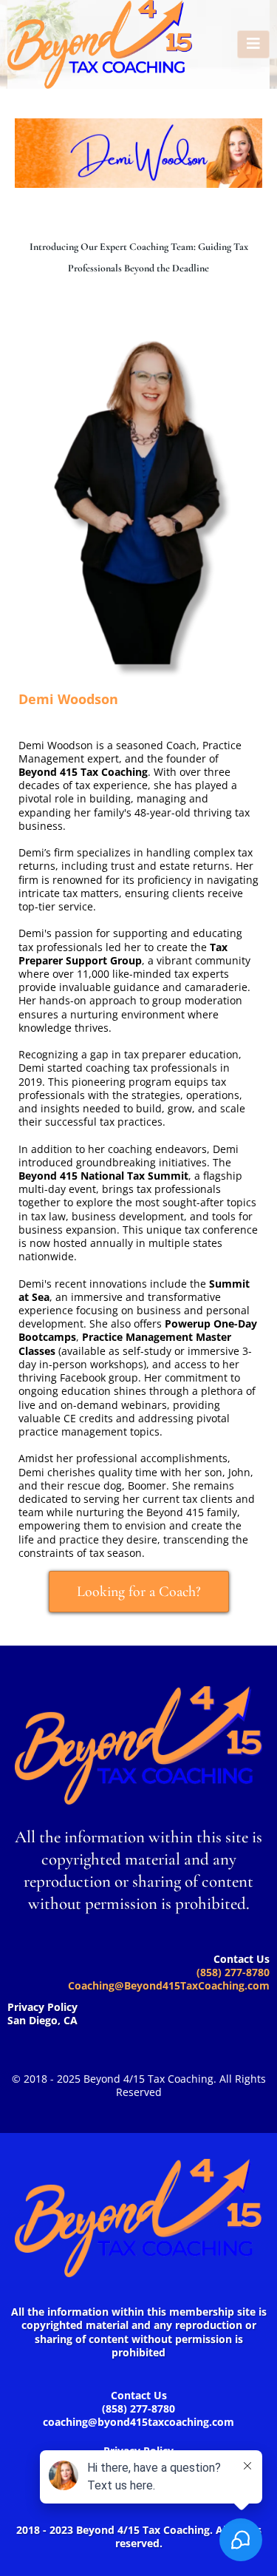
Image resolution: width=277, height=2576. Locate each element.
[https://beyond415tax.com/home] (100, 44)
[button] (253, 44)
